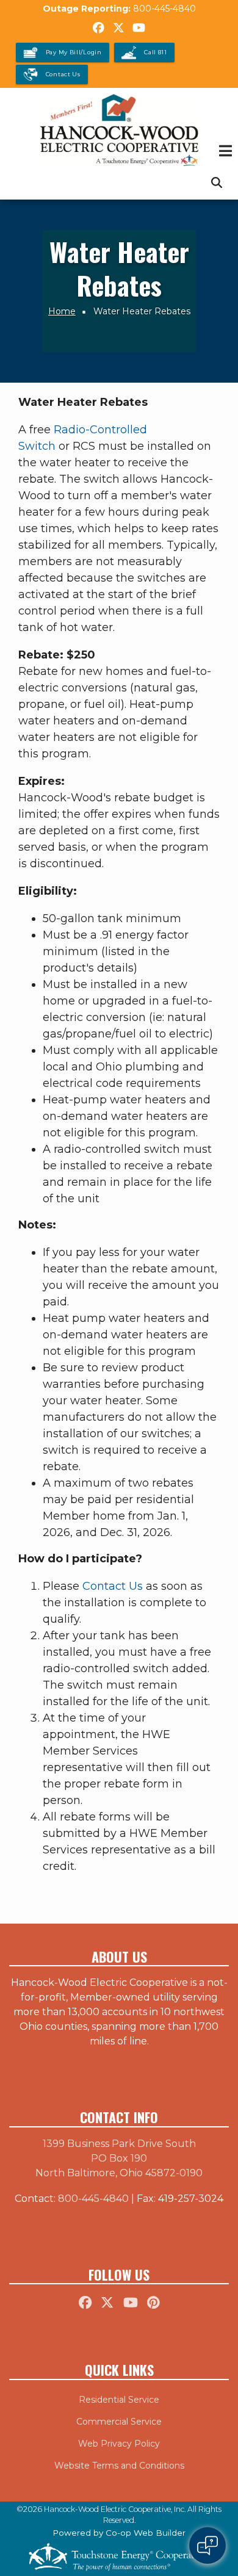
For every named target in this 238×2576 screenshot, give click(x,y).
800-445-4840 (164, 9)
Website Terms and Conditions (119, 2466)
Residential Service (119, 2400)
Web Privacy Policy (119, 2444)
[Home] (119, 130)
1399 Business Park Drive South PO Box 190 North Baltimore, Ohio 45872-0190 (119, 2158)
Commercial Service (119, 2422)
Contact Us (113, 1586)
